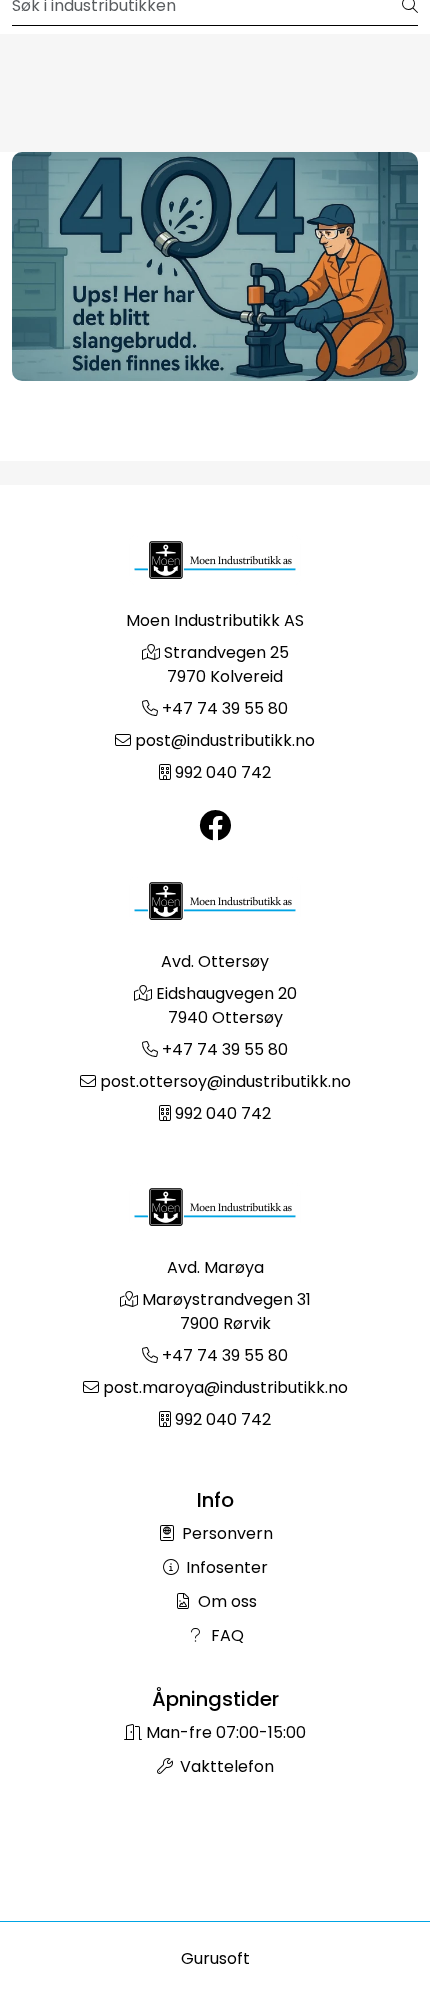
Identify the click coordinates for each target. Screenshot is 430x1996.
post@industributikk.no (225, 740)
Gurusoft (215, 1958)
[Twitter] (215, 826)
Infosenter (225, 1567)
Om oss (225, 1601)
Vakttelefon (225, 1766)
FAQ (225, 1635)
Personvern (225, 1533)
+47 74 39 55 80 (225, 708)
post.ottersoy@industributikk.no (225, 1081)
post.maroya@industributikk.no (225, 1387)
